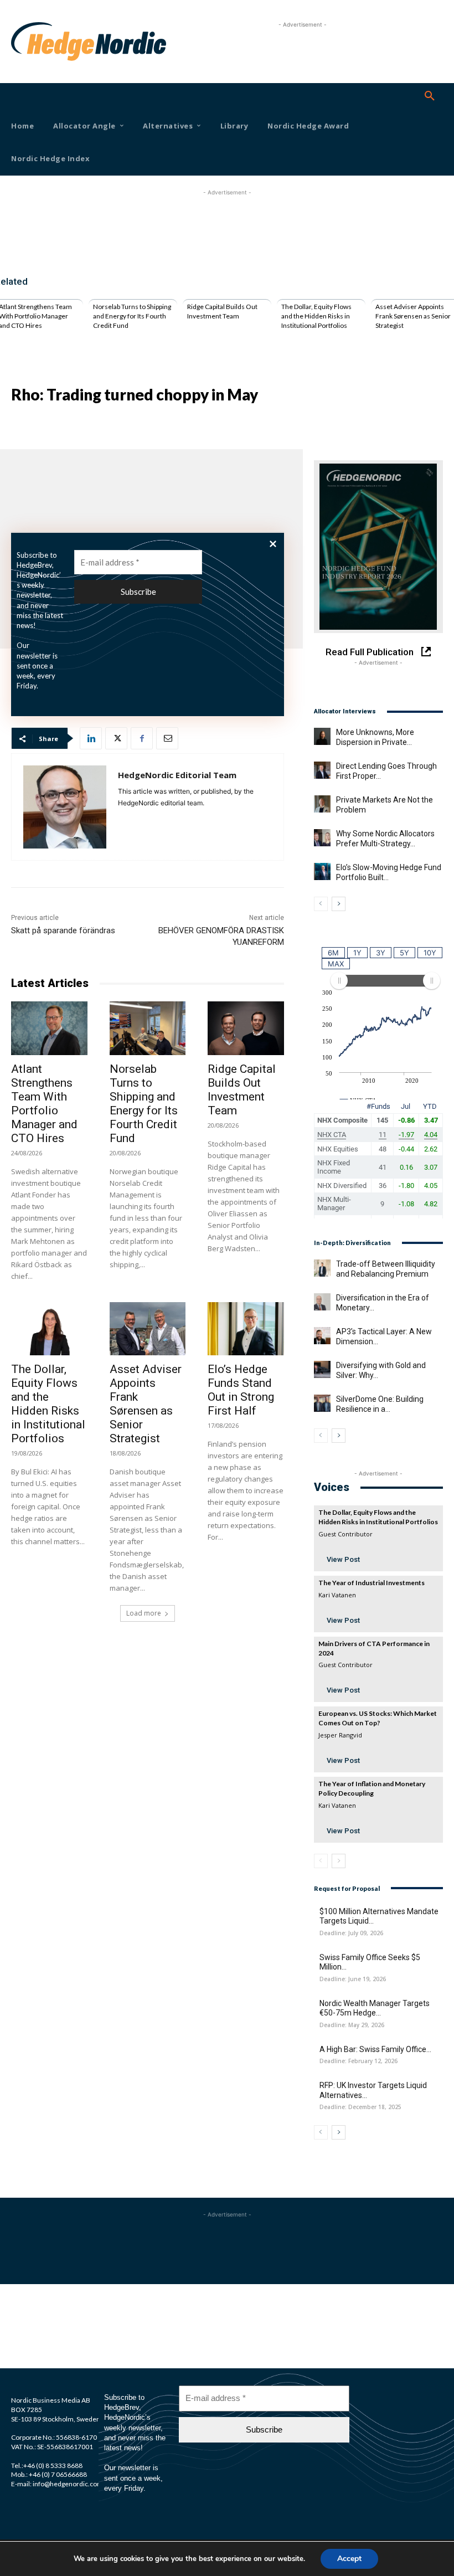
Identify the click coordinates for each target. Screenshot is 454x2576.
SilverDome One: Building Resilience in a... (380, 1404)
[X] (116, 738)
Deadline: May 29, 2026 (352, 2025)
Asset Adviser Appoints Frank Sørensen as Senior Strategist (413, 316)
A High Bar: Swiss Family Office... (375, 2049)
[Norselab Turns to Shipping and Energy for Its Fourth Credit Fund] (148, 1028)
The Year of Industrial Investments (372, 1583)
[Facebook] (142, 738)
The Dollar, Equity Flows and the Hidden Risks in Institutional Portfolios (316, 316)
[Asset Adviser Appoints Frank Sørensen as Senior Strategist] (148, 1329)
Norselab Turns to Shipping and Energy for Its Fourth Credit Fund (132, 316)
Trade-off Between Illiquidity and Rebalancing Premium (386, 1269)
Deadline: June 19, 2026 (353, 1979)
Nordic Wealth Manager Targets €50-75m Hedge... (375, 2008)
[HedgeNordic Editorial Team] (65, 807)
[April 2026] (378, 547)
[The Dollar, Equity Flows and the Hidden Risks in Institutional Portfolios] (49, 1329)
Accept (349, 2559)
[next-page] (339, 904)
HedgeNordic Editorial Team (177, 775)
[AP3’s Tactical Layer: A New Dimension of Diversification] (322, 1335)
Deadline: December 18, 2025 (360, 2107)
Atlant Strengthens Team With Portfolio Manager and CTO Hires (44, 1104)
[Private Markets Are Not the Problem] (322, 804)
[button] (430, 96)
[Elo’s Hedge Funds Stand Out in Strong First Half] (246, 1329)
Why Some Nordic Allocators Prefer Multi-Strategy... (385, 839)
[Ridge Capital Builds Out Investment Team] (246, 1028)
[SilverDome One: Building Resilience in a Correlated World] (322, 1403)
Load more (144, 1613)
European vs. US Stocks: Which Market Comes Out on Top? (378, 1718)
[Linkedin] (91, 738)
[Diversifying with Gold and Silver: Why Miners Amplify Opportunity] (322, 1369)
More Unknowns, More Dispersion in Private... (375, 737)
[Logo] (28, 42)
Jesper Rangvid (340, 1735)
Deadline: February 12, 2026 (358, 2061)
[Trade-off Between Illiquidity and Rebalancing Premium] (322, 1268)
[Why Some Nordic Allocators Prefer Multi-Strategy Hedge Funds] (322, 837)
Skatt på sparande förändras (63, 930)
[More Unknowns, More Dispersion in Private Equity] (322, 736)
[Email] (167, 738)
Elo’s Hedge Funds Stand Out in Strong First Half (241, 1390)
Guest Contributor (345, 1534)
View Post (343, 1559)
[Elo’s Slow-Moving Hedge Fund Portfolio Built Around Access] (322, 871)
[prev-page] (321, 904)
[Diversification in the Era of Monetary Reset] (322, 1302)
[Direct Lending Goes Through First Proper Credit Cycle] (322, 770)
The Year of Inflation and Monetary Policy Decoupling (372, 1788)
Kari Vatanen (337, 1595)
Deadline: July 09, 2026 (351, 1933)
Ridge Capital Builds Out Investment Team (222, 311)
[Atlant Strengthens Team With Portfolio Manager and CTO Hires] (49, 1028)
